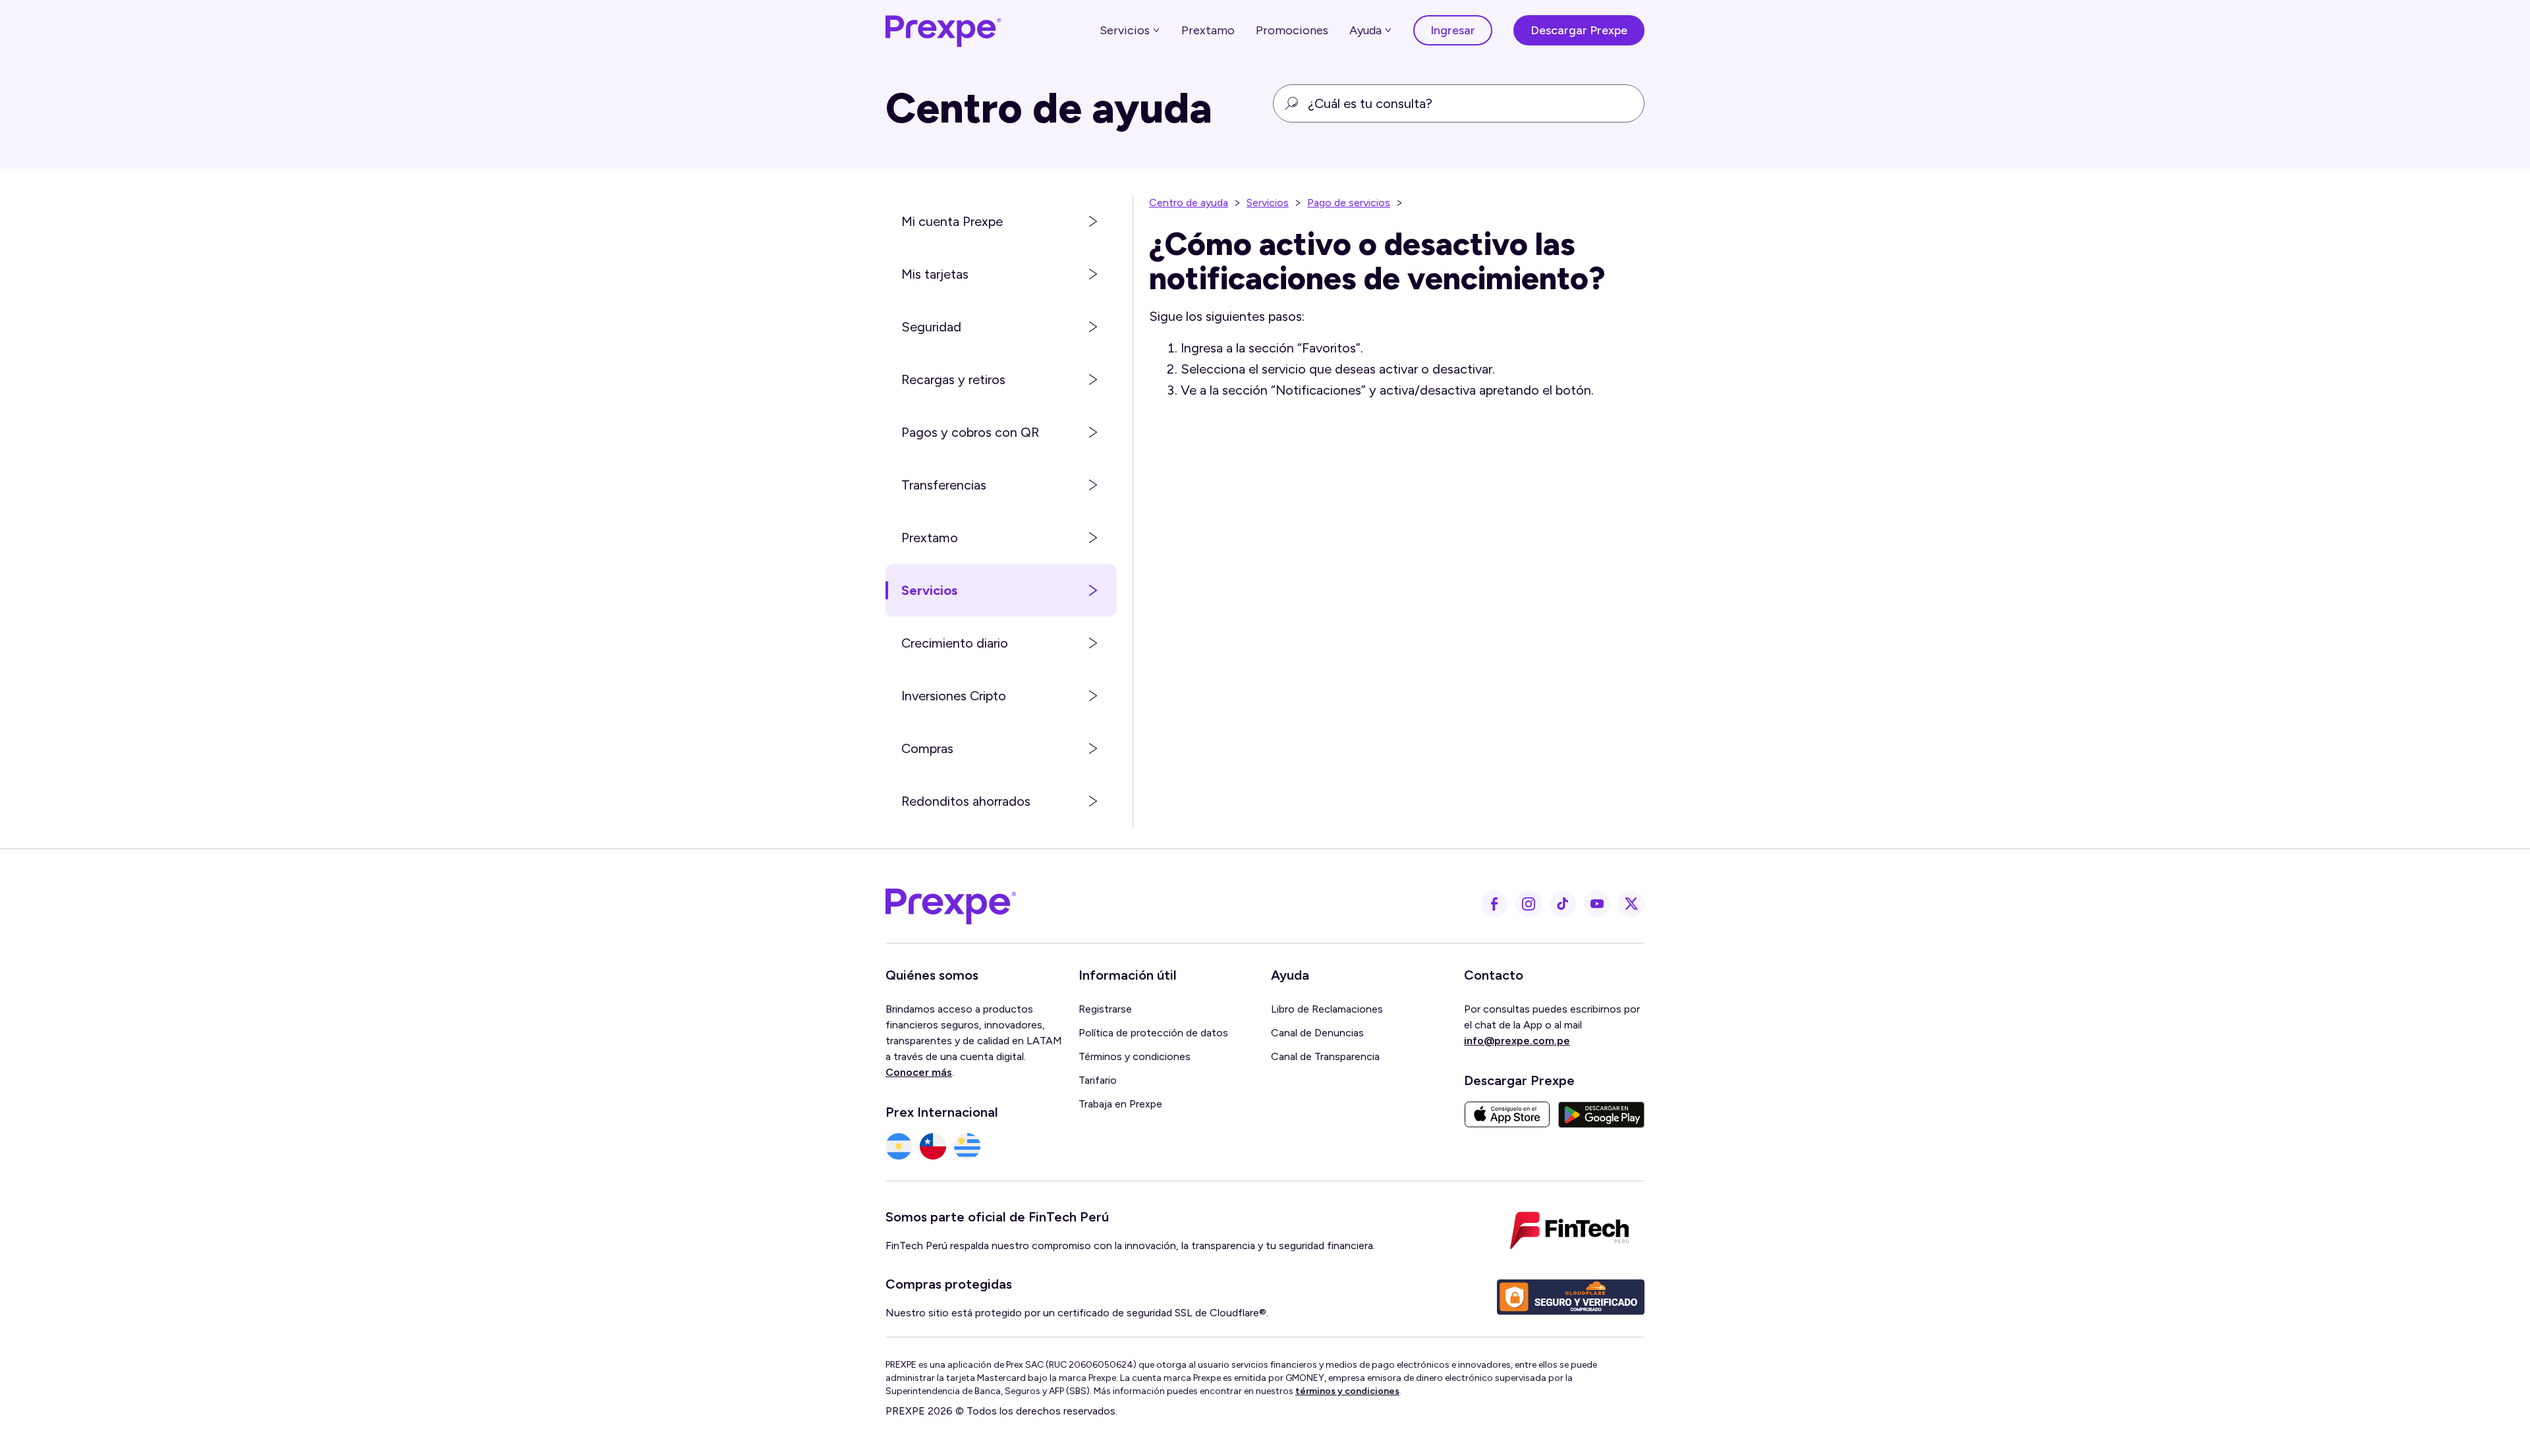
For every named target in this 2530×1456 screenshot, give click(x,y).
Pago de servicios (1349, 203)
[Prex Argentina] (899, 1146)
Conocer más (919, 1072)
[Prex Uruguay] (967, 1146)
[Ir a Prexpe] (951, 904)
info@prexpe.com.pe (1517, 1041)
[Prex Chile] (933, 1146)
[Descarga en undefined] (1507, 1115)
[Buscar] (1291, 103)
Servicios (1268, 203)
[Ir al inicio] (943, 30)
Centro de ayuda (1189, 203)
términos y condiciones (1347, 1391)
